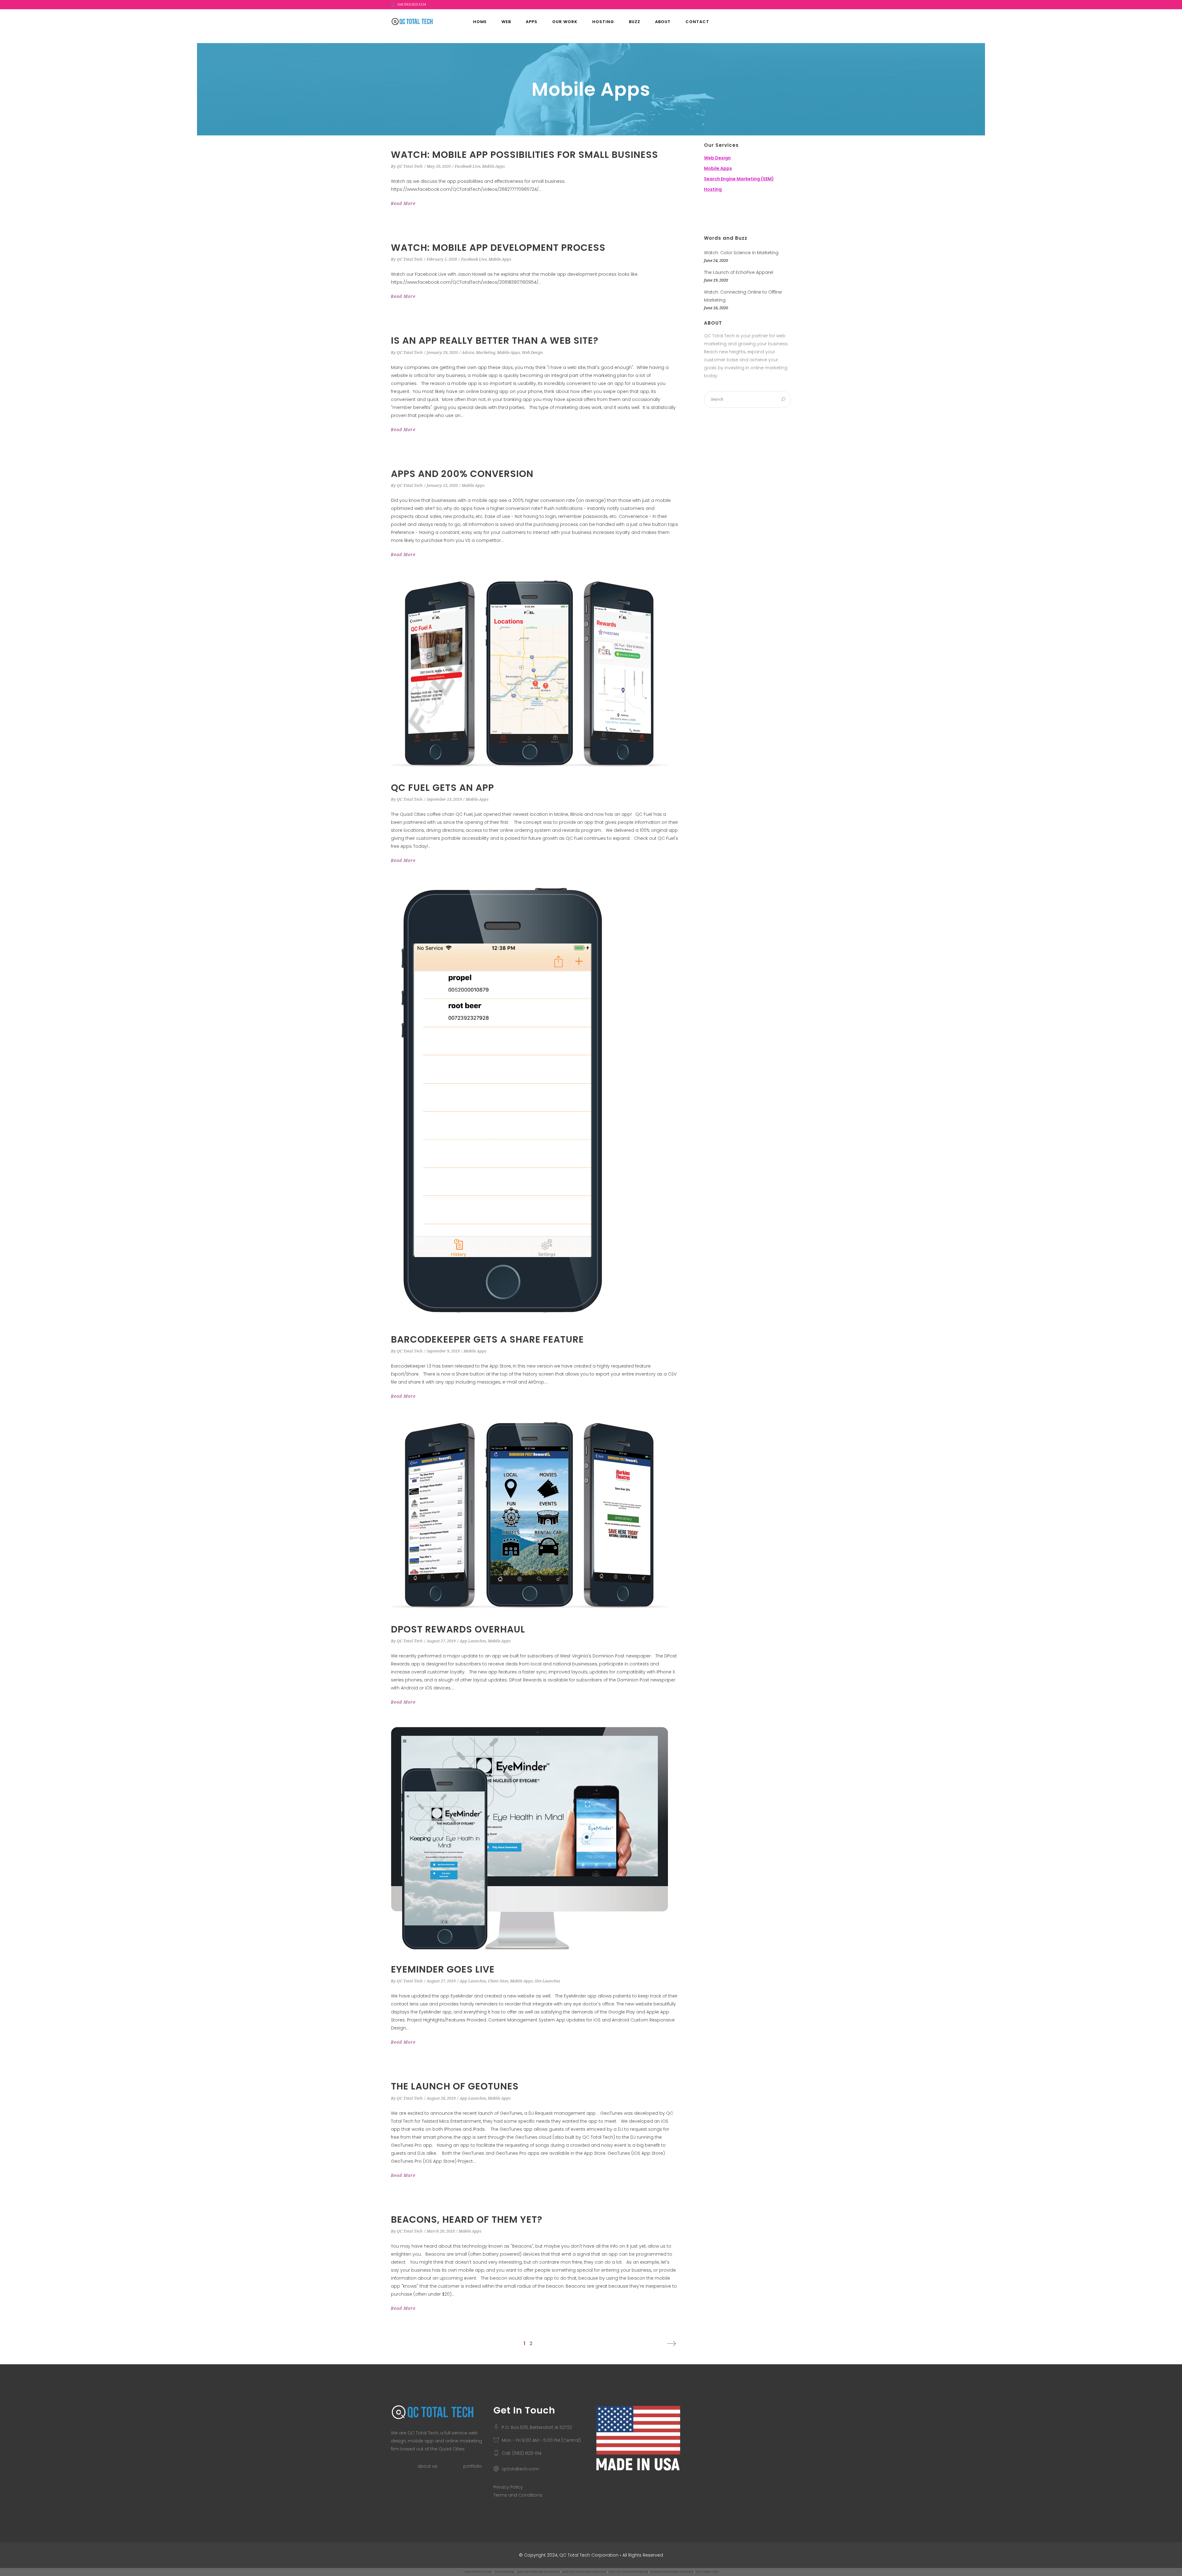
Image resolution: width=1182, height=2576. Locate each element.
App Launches (473, 1641)
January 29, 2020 (442, 353)
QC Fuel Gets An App (442, 788)
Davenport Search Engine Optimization (672, 2572)
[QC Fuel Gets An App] (529, 674)
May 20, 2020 (439, 166)
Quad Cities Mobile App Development (538, 2572)
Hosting (713, 189)
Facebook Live (467, 166)
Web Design (532, 353)
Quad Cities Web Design (478, 2572)
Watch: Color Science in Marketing (741, 253)
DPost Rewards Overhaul (458, 1629)
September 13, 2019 (444, 799)
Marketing (486, 353)
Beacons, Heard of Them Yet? (467, 2219)
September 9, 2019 (443, 1351)
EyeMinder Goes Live (443, 1969)
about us (427, 2466)
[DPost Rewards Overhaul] (529, 1516)
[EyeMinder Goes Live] (529, 1839)
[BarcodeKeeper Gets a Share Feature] (502, 1103)
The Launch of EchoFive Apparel (739, 272)
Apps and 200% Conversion (462, 474)
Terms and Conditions (518, 2495)
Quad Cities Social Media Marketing (628, 2572)
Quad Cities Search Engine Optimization (584, 2572)
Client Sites (498, 1981)
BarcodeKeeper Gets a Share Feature (487, 1339)
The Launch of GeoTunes (455, 2086)
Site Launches (547, 1981)
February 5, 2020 (442, 259)
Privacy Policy (508, 2487)
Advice (468, 353)
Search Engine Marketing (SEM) (739, 179)
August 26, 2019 (441, 2098)
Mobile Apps (493, 166)
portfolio (472, 2466)
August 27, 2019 (441, 1641)
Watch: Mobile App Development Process (498, 248)
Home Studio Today (707, 2572)
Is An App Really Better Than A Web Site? (495, 341)
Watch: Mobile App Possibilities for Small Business (525, 155)
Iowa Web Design (504, 2572)
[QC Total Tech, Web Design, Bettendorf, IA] (735, 214)
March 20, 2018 (441, 2231)
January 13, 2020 (442, 485)
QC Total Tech (410, 166)
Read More (403, 203)
